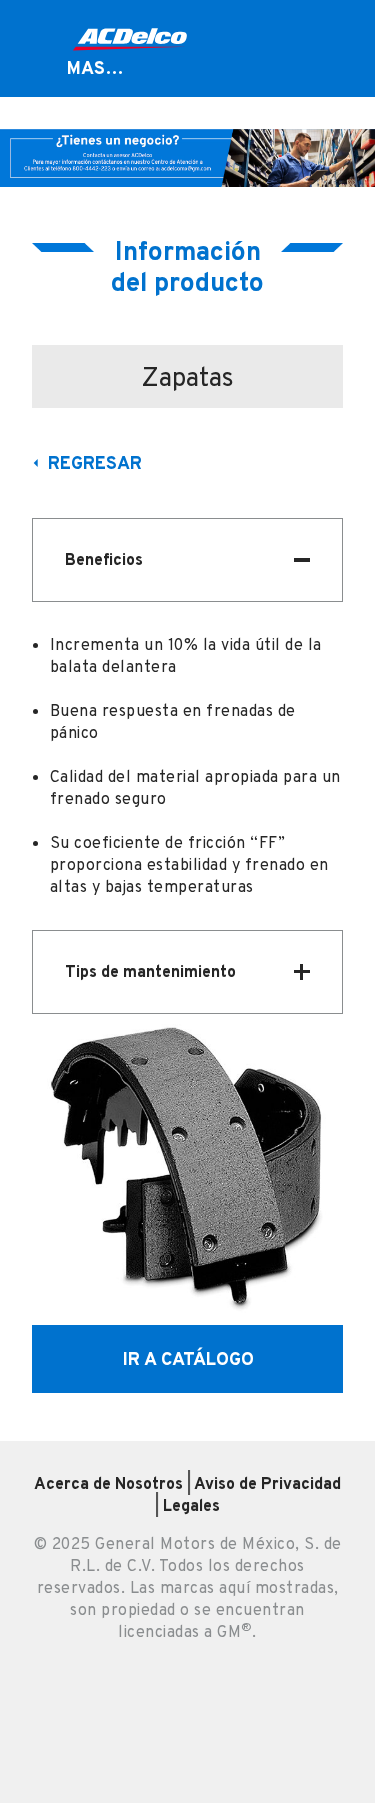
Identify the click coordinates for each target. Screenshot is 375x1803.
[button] (187, 560)
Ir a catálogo (188, 1358)
